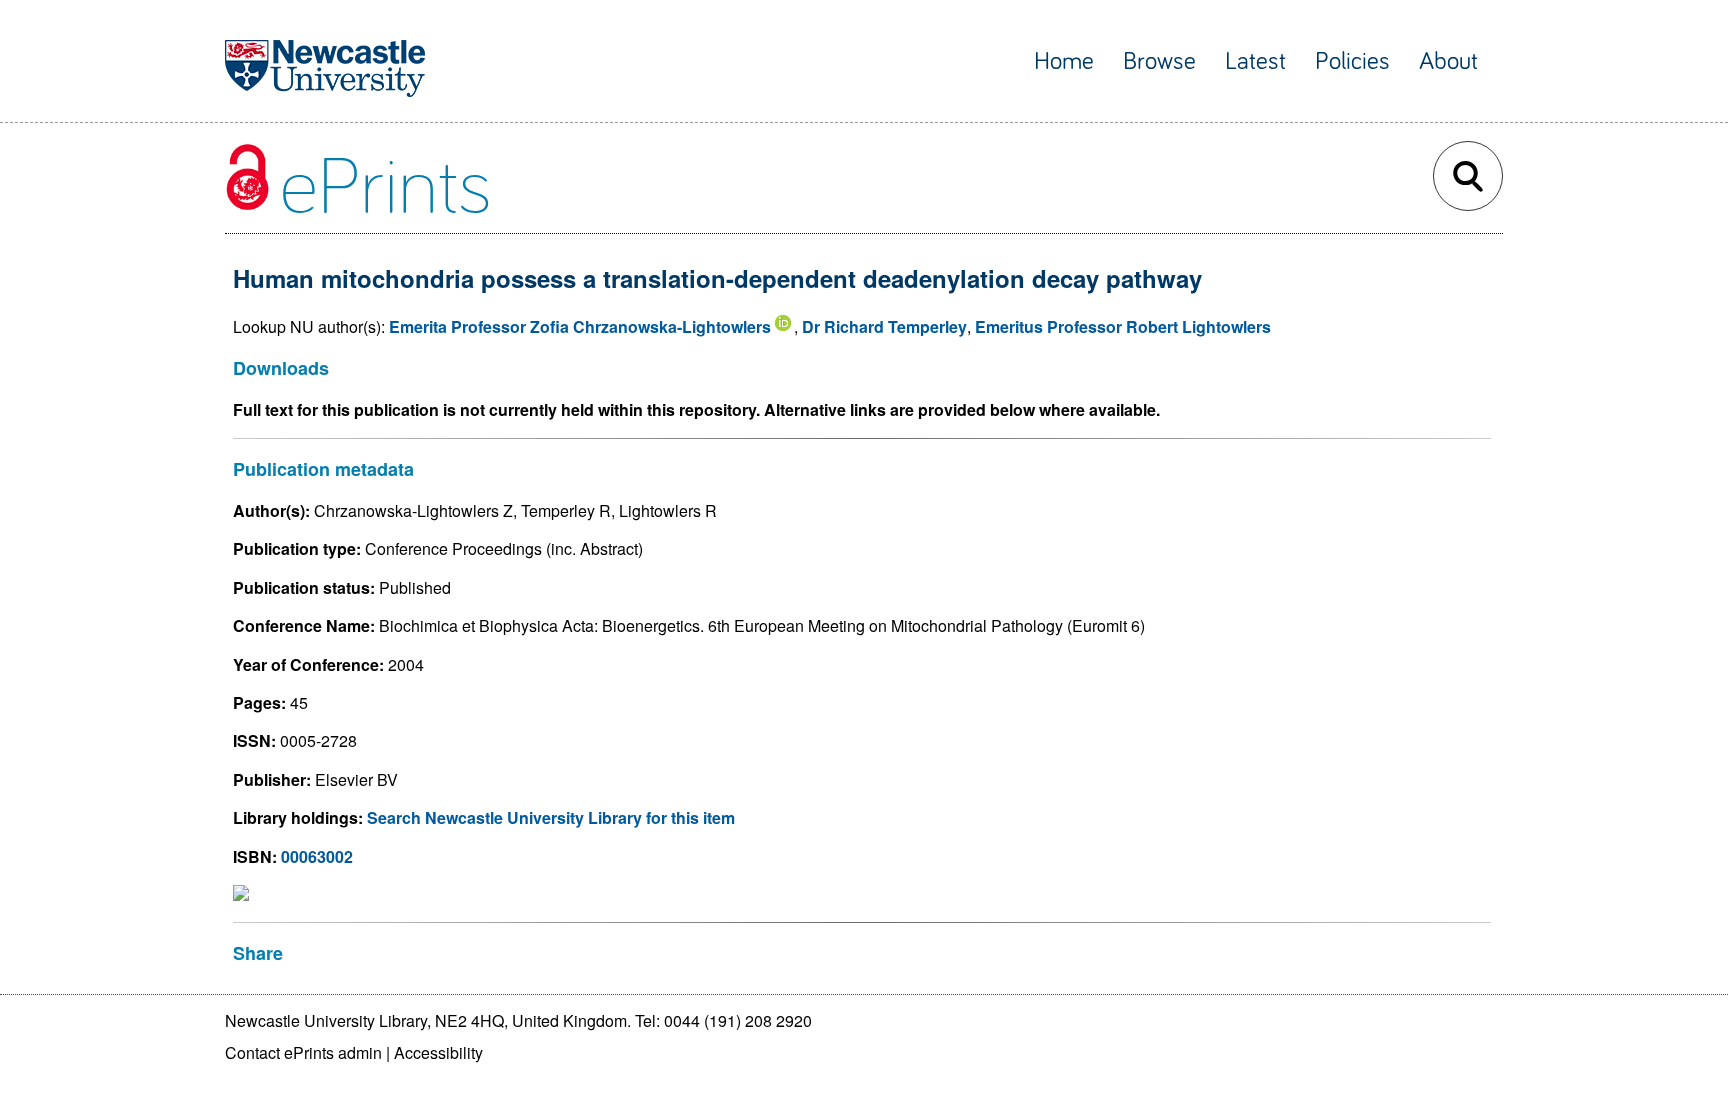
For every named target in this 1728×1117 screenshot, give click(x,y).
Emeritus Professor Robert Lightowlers (1123, 326)
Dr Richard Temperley (884, 326)
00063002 (317, 856)
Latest (1255, 61)
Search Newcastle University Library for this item (551, 817)
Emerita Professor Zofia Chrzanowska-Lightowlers (580, 326)
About (1448, 61)
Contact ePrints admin (303, 1052)
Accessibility (438, 1052)
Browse (1159, 61)
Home (1064, 61)
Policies (1352, 61)
